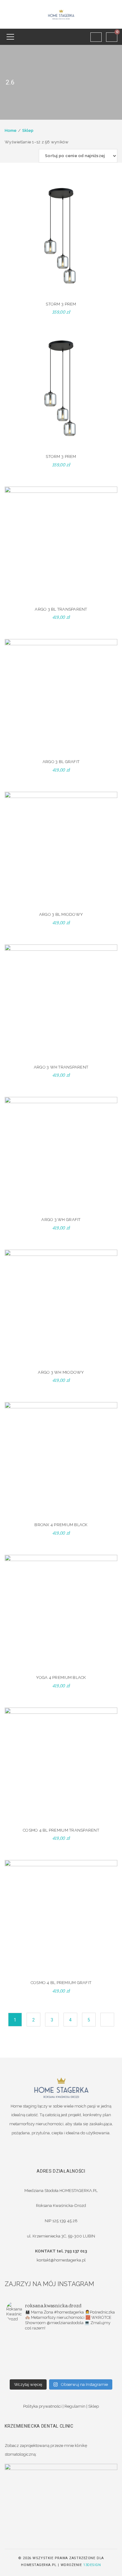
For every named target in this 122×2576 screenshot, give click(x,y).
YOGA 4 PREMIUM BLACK (61, 1677)
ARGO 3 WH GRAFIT (61, 1220)
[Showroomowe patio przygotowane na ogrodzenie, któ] (88, 2348)
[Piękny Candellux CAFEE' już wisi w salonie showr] (88, 2356)
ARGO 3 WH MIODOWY (61, 1372)
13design (92, 2565)
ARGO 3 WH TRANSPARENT (61, 1067)
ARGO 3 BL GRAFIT (61, 762)
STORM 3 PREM (61, 304)
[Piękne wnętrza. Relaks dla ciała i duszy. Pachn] (88, 2340)
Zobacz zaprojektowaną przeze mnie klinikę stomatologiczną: (46, 2450)
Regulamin (75, 2406)
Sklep (28, 130)
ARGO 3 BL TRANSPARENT (61, 609)
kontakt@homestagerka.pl (61, 2260)
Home (11, 130)
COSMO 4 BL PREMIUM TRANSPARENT (61, 1830)
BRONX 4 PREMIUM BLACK (61, 1525)
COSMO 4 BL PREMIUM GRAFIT (61, 1983)
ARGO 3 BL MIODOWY (61, 914)
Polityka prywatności (42, 2406)
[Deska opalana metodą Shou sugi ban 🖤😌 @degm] (34, 2364)
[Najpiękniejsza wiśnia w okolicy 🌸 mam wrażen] (34, 2372)
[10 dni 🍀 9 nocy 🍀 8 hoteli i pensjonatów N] (34, 2356)
